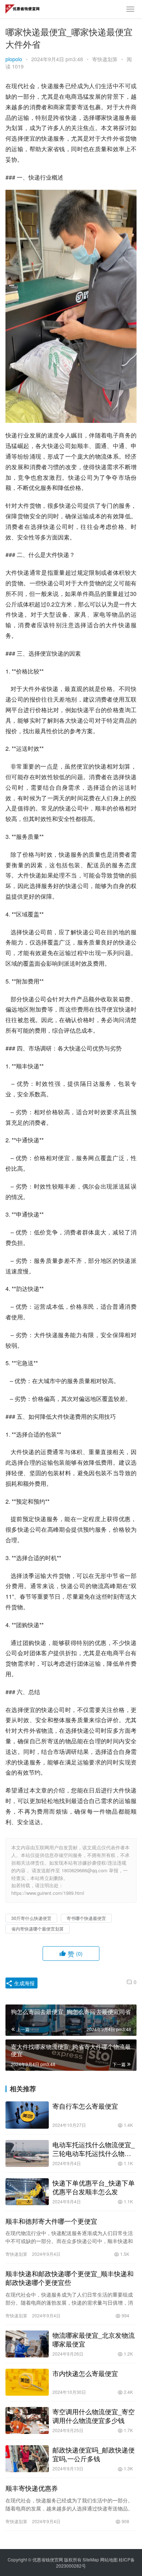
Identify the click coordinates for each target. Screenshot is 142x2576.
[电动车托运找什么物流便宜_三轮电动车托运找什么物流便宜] (27, 2153)
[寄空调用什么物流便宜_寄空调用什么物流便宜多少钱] (27, 2420)
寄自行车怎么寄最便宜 (85, 2106)
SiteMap (91, 2559)
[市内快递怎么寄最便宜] (27, 2382)
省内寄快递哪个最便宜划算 (38, 1929)
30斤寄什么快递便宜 (31, 1918)
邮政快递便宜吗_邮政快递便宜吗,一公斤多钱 (94, 2454)
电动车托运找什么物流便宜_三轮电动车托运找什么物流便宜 (94, 2149)
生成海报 (24, 1983)
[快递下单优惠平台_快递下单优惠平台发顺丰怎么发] (27, 2192)
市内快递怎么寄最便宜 (85, 2373)
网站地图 (109, 2559)
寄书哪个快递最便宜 (86, 1918)
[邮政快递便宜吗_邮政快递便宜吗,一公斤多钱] (27, 2459)
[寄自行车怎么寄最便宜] (27, 2115)
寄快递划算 (105, 59)
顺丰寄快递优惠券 (32, 2488)
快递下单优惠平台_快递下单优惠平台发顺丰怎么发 (94, 2187)
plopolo (14, 59)
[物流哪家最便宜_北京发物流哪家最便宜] (27, 2344)
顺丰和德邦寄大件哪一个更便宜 (51, 2221)
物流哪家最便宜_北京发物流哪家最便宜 (94, 2339)
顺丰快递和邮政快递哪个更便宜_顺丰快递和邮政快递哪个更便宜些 (70, 2278)
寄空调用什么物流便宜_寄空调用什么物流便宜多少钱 (94, 2416)
